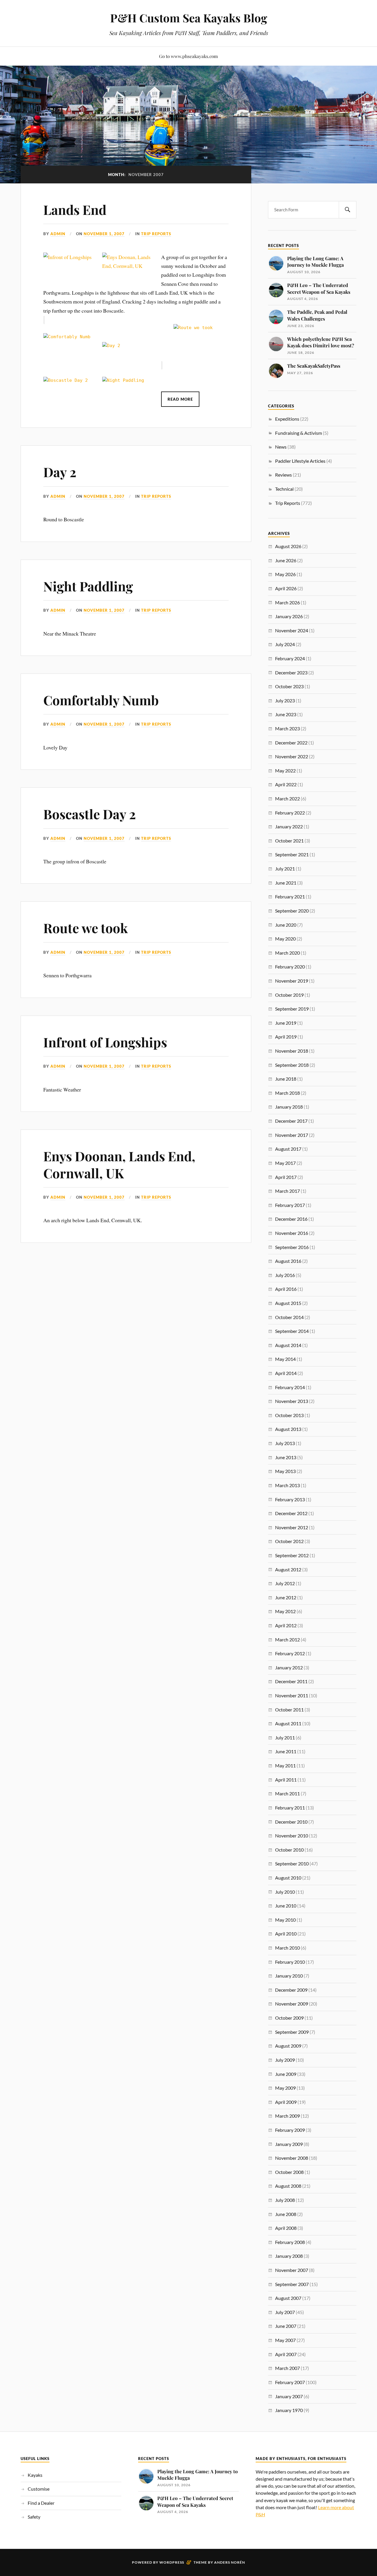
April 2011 (286, 1780)
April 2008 (286, 2228)
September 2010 (292, 1863)
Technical (284, 489)
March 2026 (287, 602)
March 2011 (287, 1793)
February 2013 (290, 1499)
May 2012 (285, 1611)
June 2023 (286, 714)
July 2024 (285, 644)
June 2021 (286, 883)
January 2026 (289, 616)
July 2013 (285, 1443)
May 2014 (285, 1359)
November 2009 (292, 2004)
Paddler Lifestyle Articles (300, 461)
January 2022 (289, 826)
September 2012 (292, 1555)
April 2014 (286, 1373)
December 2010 (291, 1822)
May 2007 (285, 2340)
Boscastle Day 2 (90, 814)
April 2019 (286, 1037)
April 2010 (286, 1934)
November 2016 (292, 1233)
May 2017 (285, 1163)
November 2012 (292, 1527)
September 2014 (292, 1331)
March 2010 (287, 1948)
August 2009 (288, 2046)
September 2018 (292, 1065)
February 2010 (290, 1962)
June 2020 (286, 925)
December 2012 (291, 1513)
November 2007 (292, 2270)
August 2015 (288, 1303)
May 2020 (285, 939)
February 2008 (290, 2242)
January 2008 (289, 2256)
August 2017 (288, 1149)
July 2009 (285, 2060)
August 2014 (288, 1345)
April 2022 (286, 784)
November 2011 (292, 1695)
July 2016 (285, 1275)
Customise (39, 2489)
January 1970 (289, 2410)
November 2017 (292, 1135)
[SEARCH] (348, 210)
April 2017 (286, 1177)
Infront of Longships (105, 1042)
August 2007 (288, 2298)
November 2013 (292, 1401)
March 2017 (287, 1191)
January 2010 (289, 1976)
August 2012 (288, 1569)
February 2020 (290, 967)
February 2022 (290, 813)
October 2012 (289, 1541)
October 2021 (289, 841)
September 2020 (292, 911)
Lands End (75, 209)
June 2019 (286, 1023)
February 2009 (290, 2130)
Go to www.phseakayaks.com (188, 56)
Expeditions (287, 419)
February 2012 (290, 1653)
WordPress (172, 2562)
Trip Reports (156, 234)
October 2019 (289, 995)
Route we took (86, 928)
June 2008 (286, 2214)
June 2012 (286, 1597)
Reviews (283, 475)
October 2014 (289, 1317)
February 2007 (290, 2382)
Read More (180, 399)
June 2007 (286, 2326)
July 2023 (285, 700)
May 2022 (285, 771)
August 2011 (288, 1723)
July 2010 (285, 1892)
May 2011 (285, 1765)
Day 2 (60, 472)
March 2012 (287, 1639)
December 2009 (291, 1990)
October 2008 (289, 2172)
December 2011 (291, 1681)
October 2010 (289, 1850)
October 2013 (289, 1415)
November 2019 (292, 981)
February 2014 (290, 1387)
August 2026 (288, 546)
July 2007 (285, 2312)
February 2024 (290, 658)
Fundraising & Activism (299, 433)
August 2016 (288, 1261)
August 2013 (288, 1429)
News (281, 447)
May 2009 (285, 2088)
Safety (34, 2517)
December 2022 (291, 743)
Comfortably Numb (101, 700)
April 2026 (286, 588)
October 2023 (289, 686)
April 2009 (286, 2102)
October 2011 (289, 1710)
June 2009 (286, 2074)
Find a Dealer (41, 2503)
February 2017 (290, 1205)
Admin (58, 234)
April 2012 (286, 1625)
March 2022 (287, 798)
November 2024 (292, 630)
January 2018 (289, 1107)
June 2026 (286, 560)
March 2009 (287, 2116)
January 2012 (289, 1667)
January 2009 (289, 2144)
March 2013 (287, 1485)
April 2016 (286, 1289)
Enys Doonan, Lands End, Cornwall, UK (119, 1164)
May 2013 (285, 1471)
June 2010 (286, 1906)
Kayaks (35, 2475)
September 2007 (292, 2284)
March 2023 (287, 728)
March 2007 (287, 2368)
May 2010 (285, 1920)
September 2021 (292, 854)
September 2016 (292, 1247)
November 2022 (292, 756)
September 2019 (292, 1009)
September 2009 (292, 2032)
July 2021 (285, 869)
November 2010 (292, 1836)
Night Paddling (88, 586)
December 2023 (291, 672)
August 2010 (288, 1878)
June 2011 (286, 1751)
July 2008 (285, 2200)
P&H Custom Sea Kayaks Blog (189, 18)
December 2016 (291, 1219)
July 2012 (285, 1583)
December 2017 (291, 1121)
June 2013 (286, 1457)
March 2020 (287, 953)
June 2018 (286, 1079)
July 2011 (285, 1737)
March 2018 (287, 1093)
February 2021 (290, 896)
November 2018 (292, 1051)
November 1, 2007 (104, 234)
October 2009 (289, 2018)
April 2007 (286, 2354)
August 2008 (288, 2186)
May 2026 (285, 574)
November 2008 (292, 2158)
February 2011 (290, 1808)
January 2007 (289, 2396)
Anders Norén (230, 2562)
